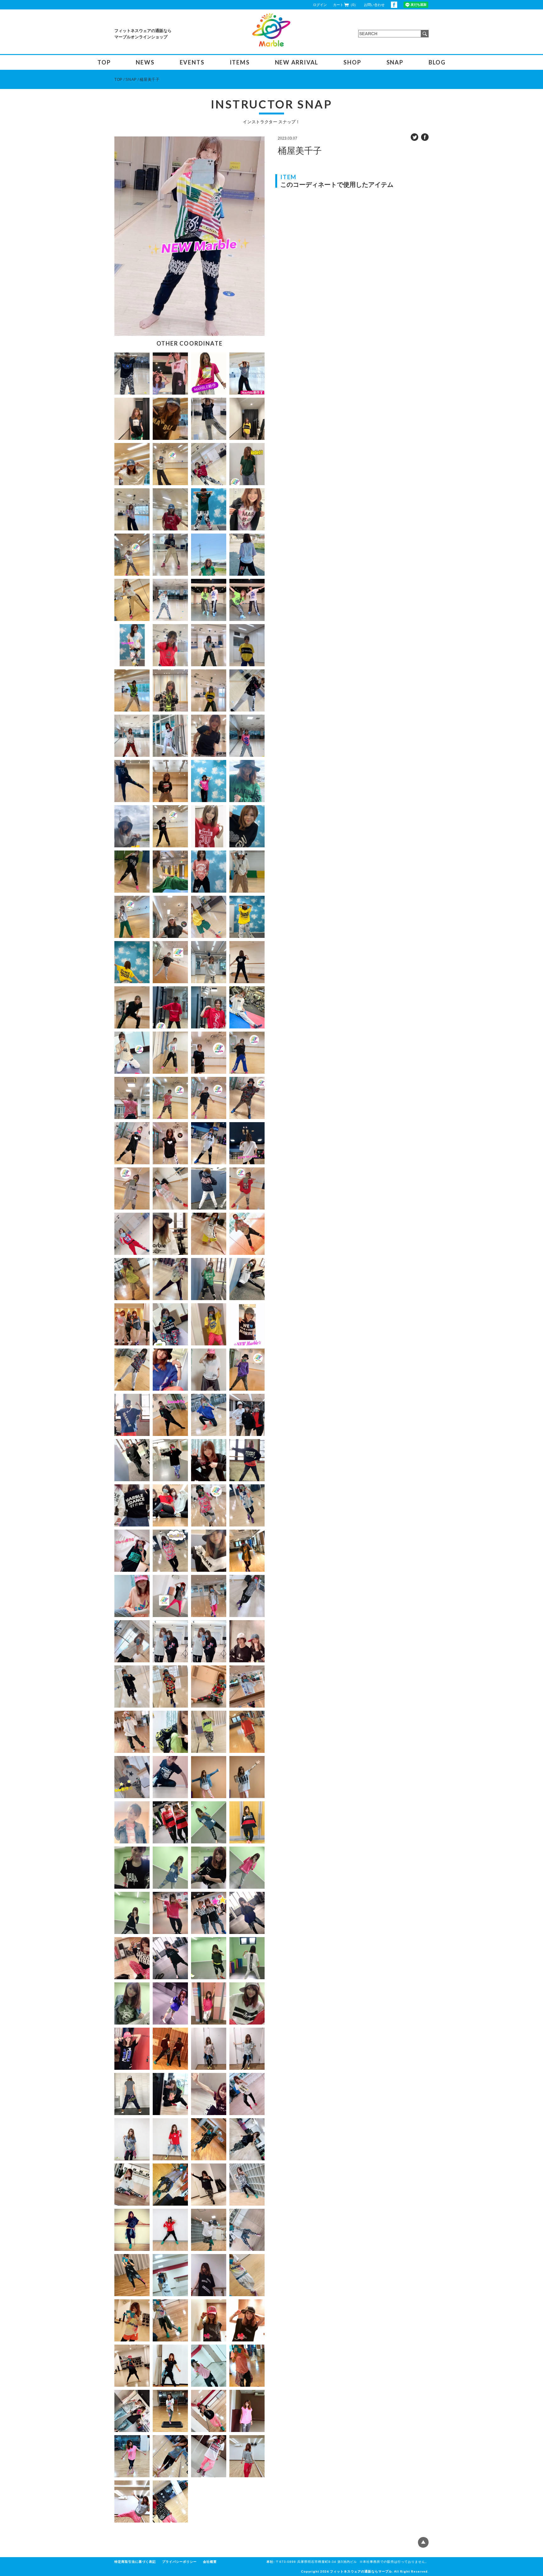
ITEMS (240, 62)
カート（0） (345, 5)
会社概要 (210, 2562)
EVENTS (192, 62)
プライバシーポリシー (179, 2562)
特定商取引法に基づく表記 (135, 2562)
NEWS (145, 62)
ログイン (320, 5)
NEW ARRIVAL (297, 62)
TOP (104, 62)
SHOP (352, 62)
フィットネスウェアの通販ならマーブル (361, 2571)
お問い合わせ (374, 5)
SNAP (395, 62)
